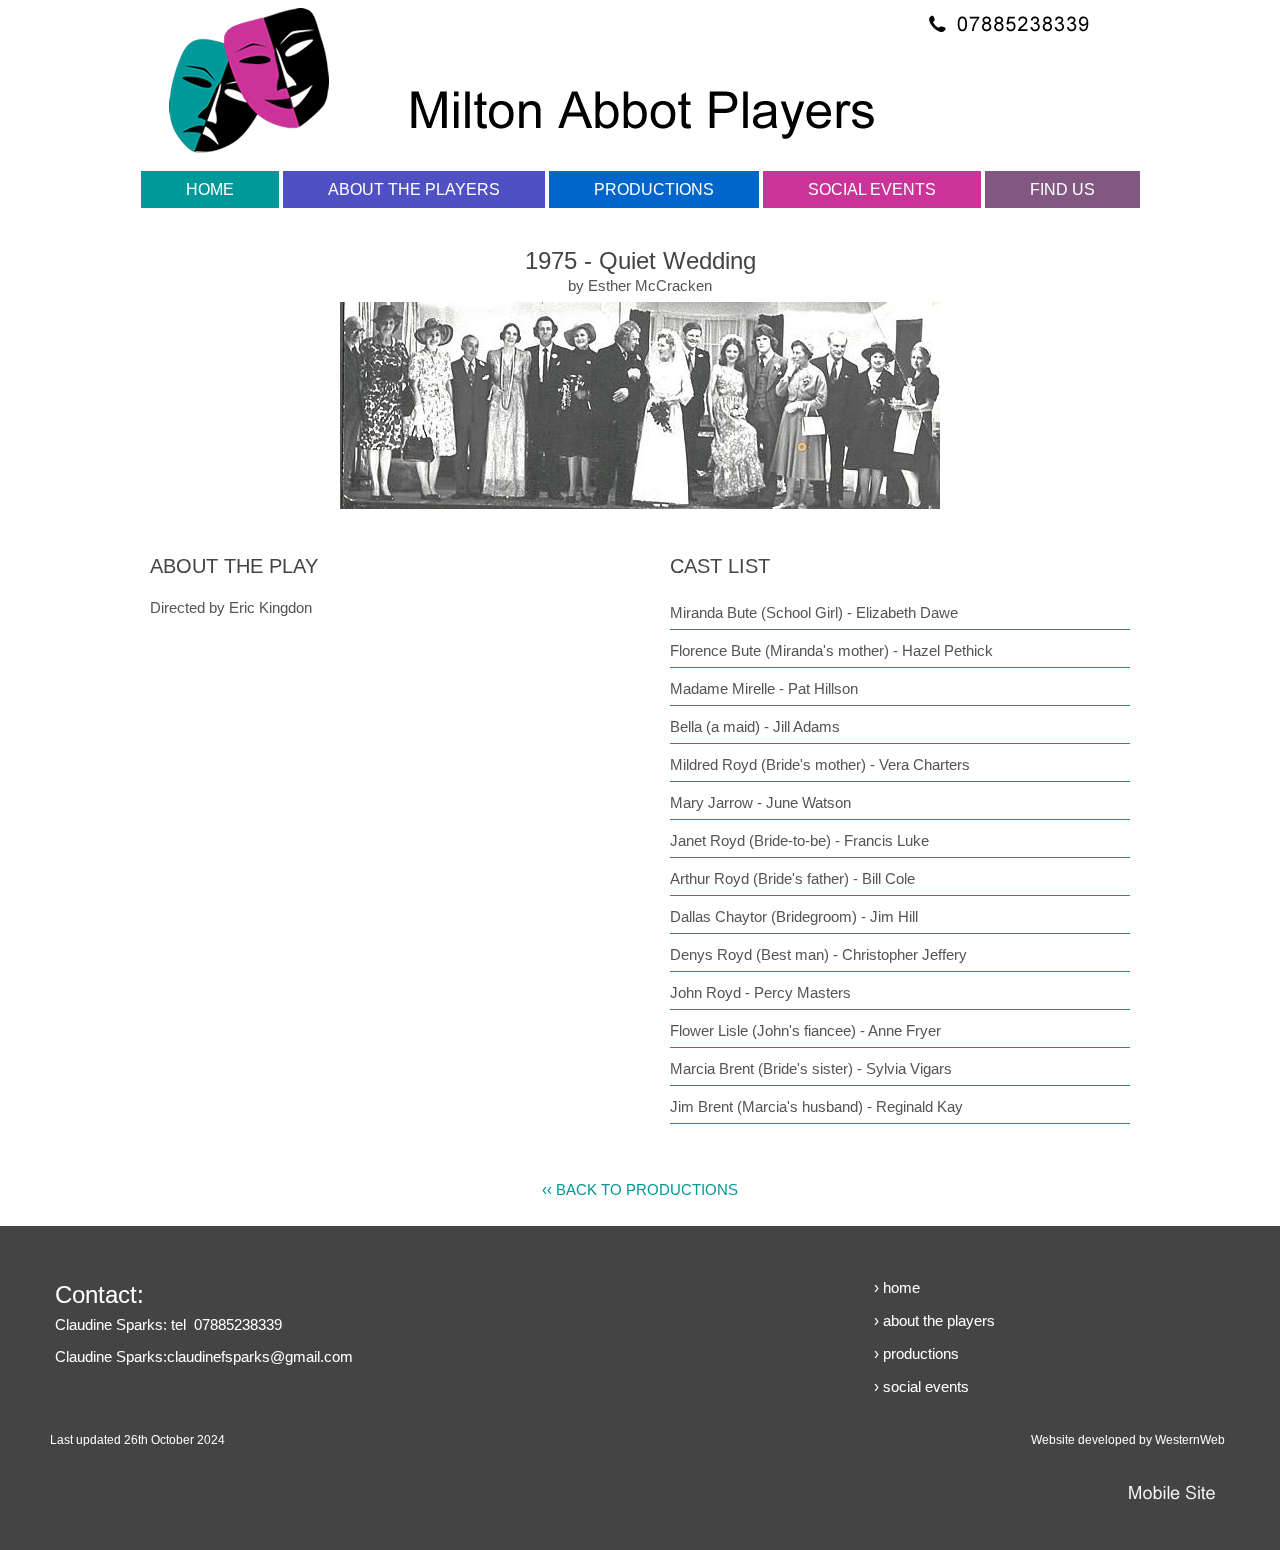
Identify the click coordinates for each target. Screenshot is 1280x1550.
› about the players (934, 1320)
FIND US (1062, 189)
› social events (921, 1386)
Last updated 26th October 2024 (137, 1440)
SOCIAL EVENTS (872, 189)
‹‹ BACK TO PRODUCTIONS (640, 1189)
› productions (916, 1353)
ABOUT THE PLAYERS (414, 189)
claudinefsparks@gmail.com (260, 1356)
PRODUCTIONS (654, 189)
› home (897, 1287)
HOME (210, 189)
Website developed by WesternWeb (1128, 1440)
